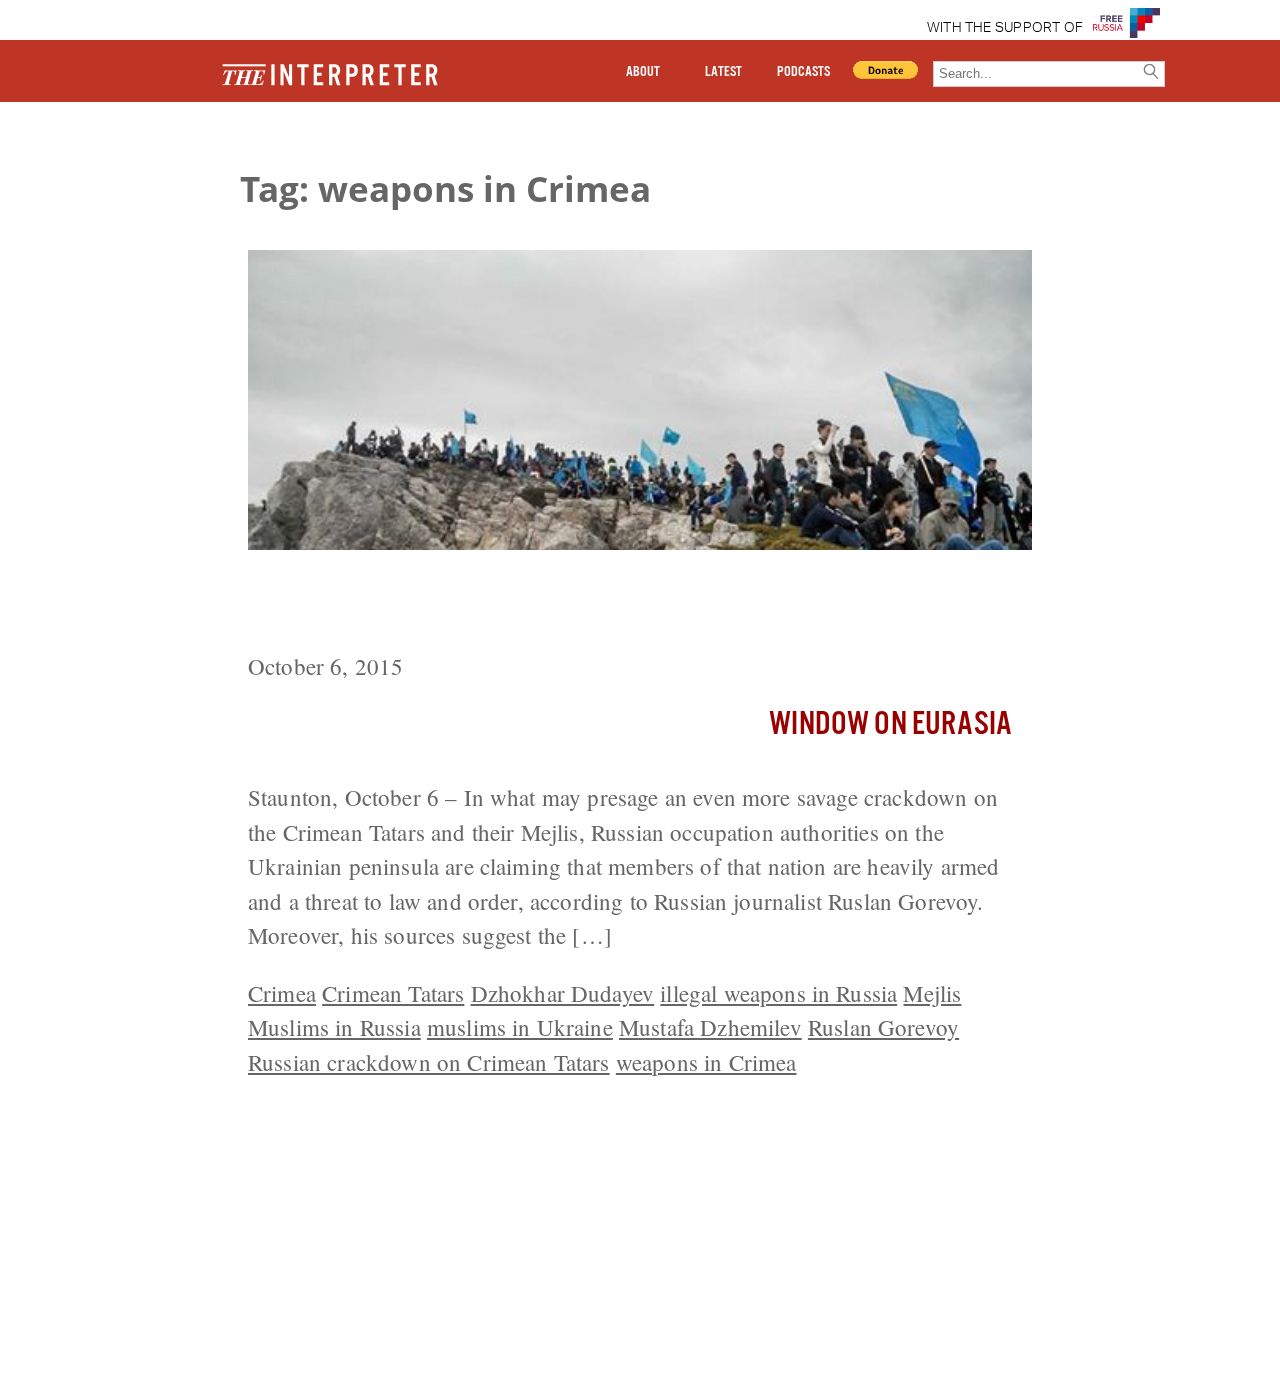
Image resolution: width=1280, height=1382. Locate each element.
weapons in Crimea (706, 1062)
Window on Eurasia (890, 724)
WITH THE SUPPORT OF (1005, 28)
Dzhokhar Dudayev (563, 993)
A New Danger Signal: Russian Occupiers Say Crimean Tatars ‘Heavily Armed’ (597, 604)
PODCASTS (803, 72)
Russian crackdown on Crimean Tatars (429, 1062)
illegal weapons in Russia (778, 993)
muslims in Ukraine (520, 1027)
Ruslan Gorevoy (883, 1027)
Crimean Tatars (393, 993)
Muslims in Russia (334, 1027)
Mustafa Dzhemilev (710, 1027)
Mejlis (932, 993)
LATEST (723, 72)
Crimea (282, 993)
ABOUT (643, 72)
